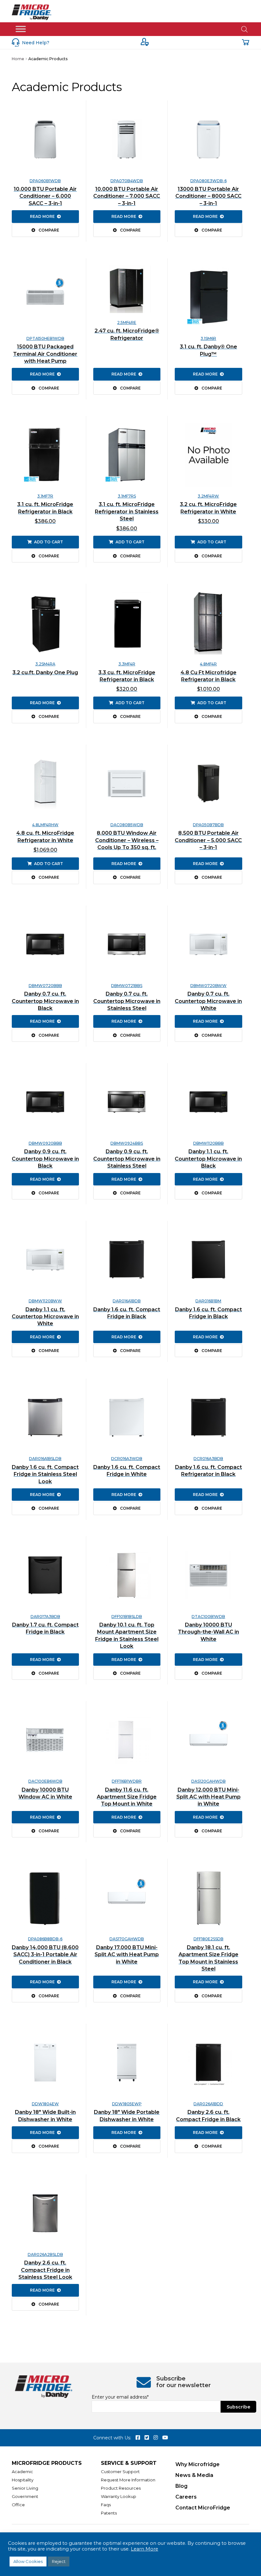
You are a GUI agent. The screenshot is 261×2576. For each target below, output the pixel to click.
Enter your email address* (120, 2397)
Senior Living (25, 2488)
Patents (109, 2513)
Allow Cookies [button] (28, 2561)
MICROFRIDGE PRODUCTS (47, 2463)
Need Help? (36, 43)
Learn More (145, 2549)
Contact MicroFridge (203, 2508)
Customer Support (120, 2472)
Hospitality (23, 2480)
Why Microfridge (198, 2464)
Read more (42, 216)
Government (25, 2496)
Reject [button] (59, 2561)
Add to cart (49, 542)
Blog (181, 2486)
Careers (186, 2497)
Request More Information (128, 2480)
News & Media (194, 2475)
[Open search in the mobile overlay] (244, 29)
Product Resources (121, 2488)
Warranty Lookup (119, 2496)
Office (18, 2505)
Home (18, 59)
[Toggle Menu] (21, 29)
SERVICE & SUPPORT (129, 2463)
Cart (246, 42)
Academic (22, 2472)
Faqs (106, 2505)
